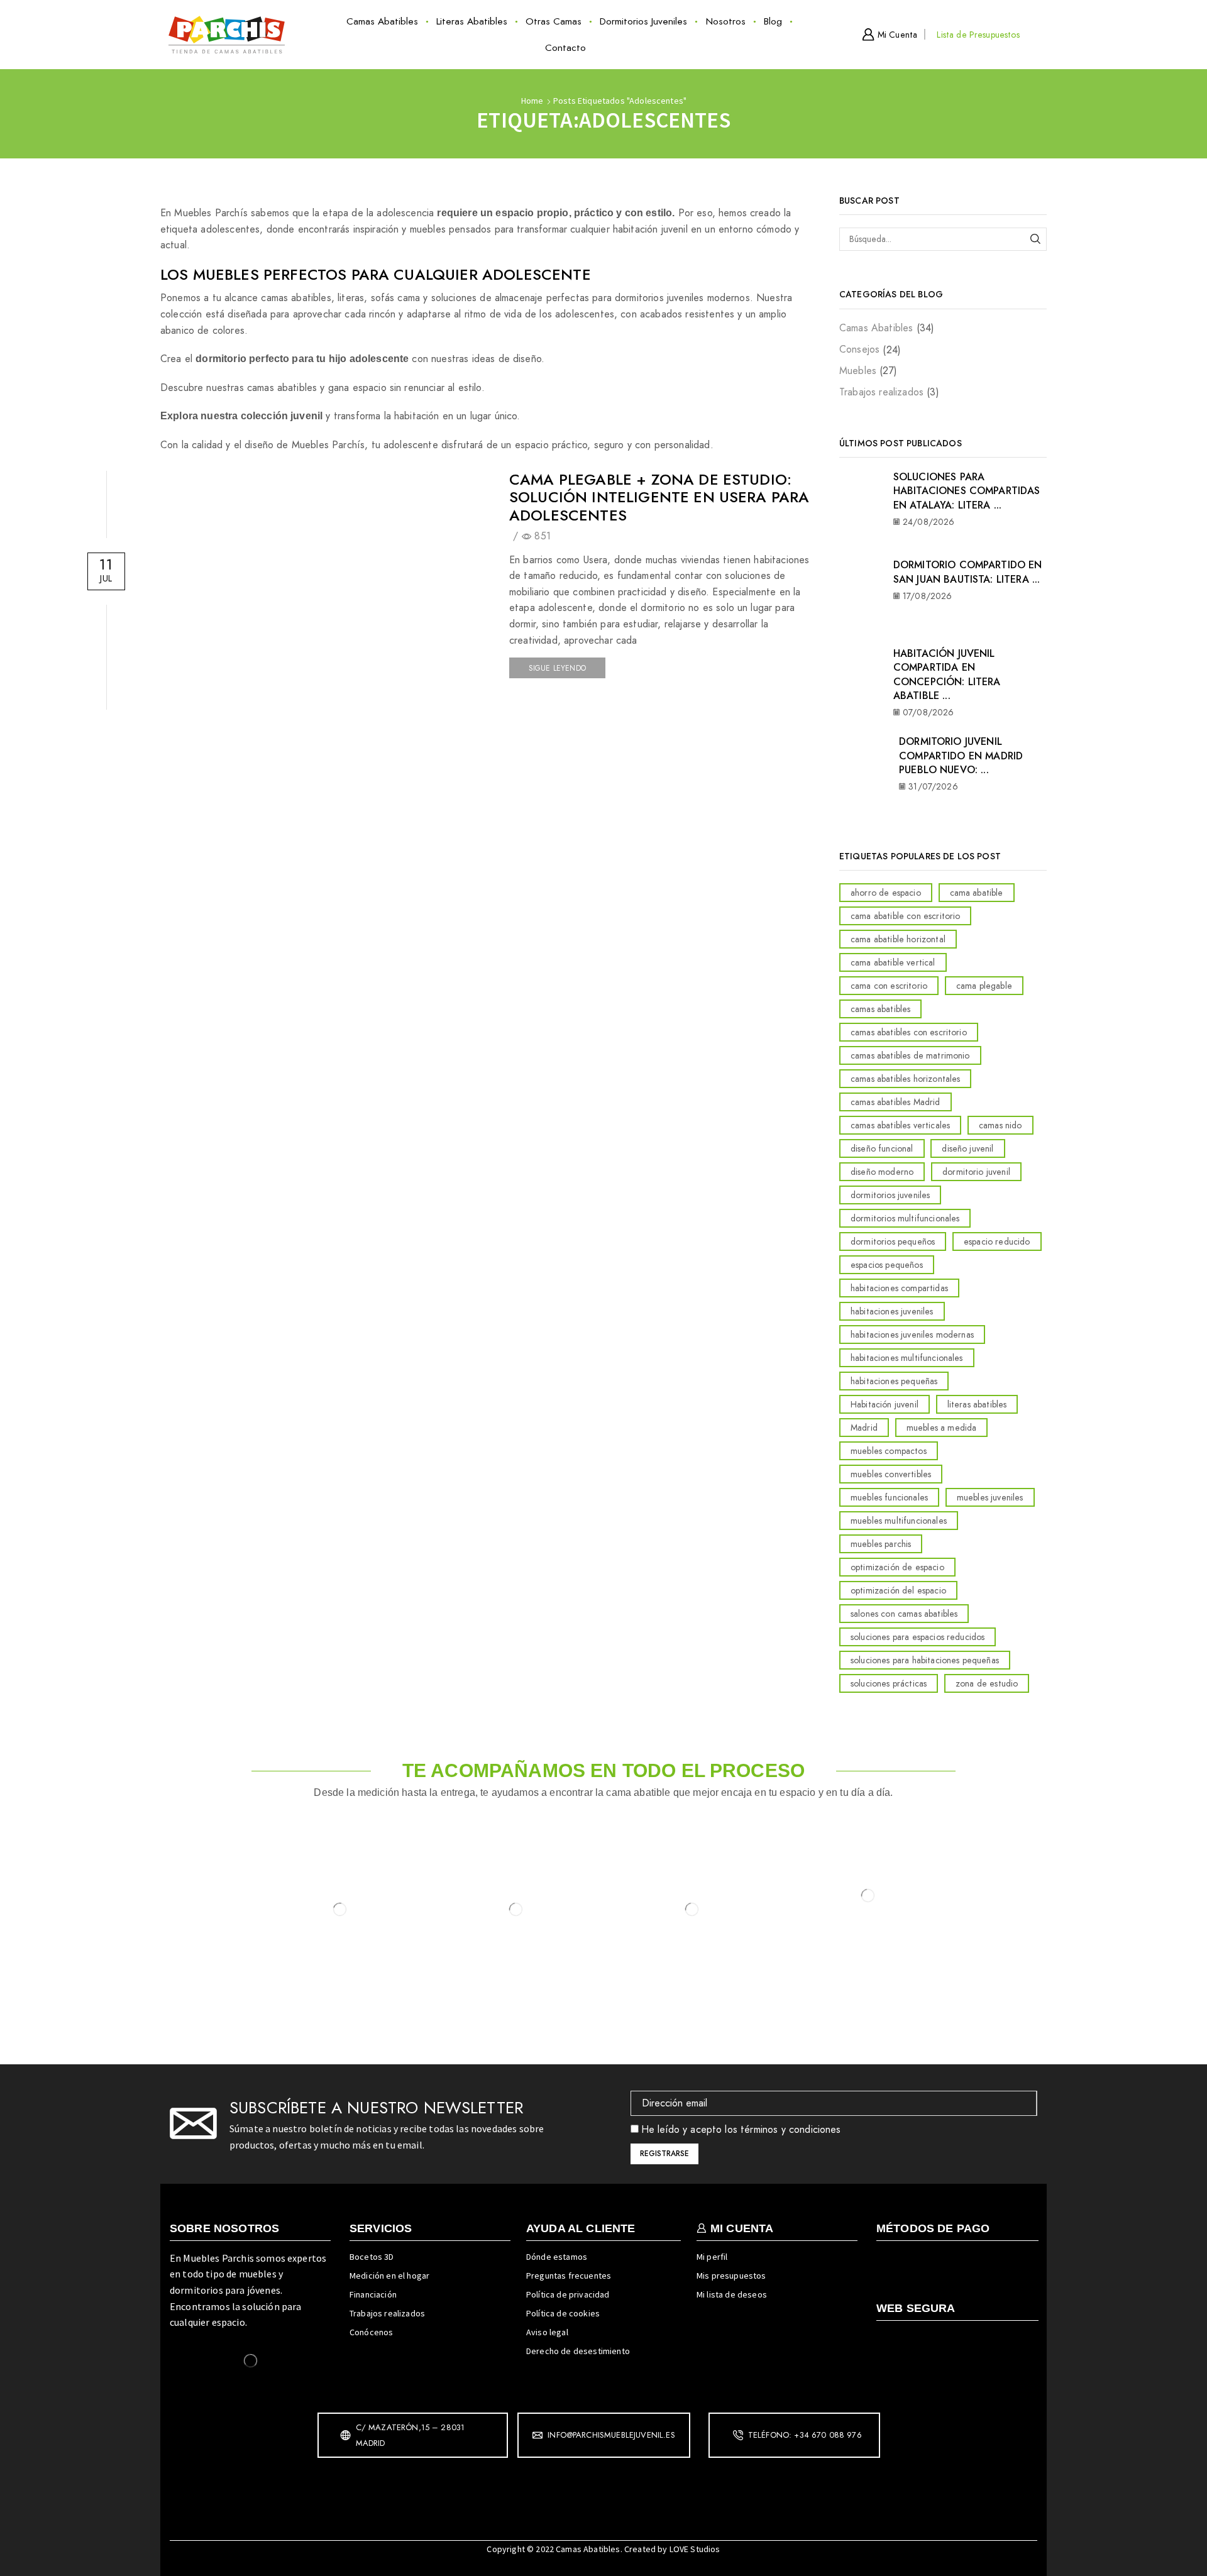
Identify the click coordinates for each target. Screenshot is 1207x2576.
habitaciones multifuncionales (907, 1358)
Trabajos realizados (881, 392)
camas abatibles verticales (900, 1125)
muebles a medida (942, 1428)
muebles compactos (889, 1451)
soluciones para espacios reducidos (918, 1637)
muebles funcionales (889, 1497)
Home (532, 101)
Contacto (565, 48)
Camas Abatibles (382, 21)
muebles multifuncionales (899, 1521)
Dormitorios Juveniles (643, 21)
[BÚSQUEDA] (1035, 239)
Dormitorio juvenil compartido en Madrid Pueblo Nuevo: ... (961, 756)
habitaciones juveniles (892, 1311)
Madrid (864, 1428)
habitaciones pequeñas (894, 1381)
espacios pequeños (887, 1265)
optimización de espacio (897, 1567)
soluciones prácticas (889, 1683)
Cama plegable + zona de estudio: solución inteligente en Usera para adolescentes (659, 498)
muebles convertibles (891, 1474)
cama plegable (984, 986)
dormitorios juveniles (890, 1195)
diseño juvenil (967, 1148)
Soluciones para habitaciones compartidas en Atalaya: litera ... (967, 491)
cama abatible (977, 893)
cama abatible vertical (893, 962)
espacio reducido (997, 1241)
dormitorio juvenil (976, 1172)
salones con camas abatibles (904, 1614)
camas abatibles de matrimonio (910, 1055)
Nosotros (726, 21)
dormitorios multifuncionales (905, 1218)
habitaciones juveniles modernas (912, 1335)
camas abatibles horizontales (905, 1079)
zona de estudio (987, 1683)
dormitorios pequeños (893, 1241)
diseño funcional (882, 1148)
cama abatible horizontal (898, 939)
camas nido (1000, 1125)
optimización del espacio (898, 1590)
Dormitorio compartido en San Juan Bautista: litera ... (968, 572)
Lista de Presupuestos (978, 35)
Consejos (859, 349)
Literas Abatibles (472, 21)
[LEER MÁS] (326, 572)
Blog (773, 21)
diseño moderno (882, 1172)
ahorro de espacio (886, 893)
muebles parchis (881, 1544)
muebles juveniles (990, 1497)
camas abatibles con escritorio (909, 1032)
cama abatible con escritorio (905, 916)
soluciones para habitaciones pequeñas (925, 1660)
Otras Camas (554, 21)
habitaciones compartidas (899, 1288)
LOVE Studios (695, 2549)
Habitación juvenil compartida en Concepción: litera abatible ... (947, 674)
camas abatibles (880, 1009)
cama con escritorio (889, 986)
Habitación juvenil (885, 1404)
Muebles (858, 371)
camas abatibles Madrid (896, 1102)
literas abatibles (977, 1404)
